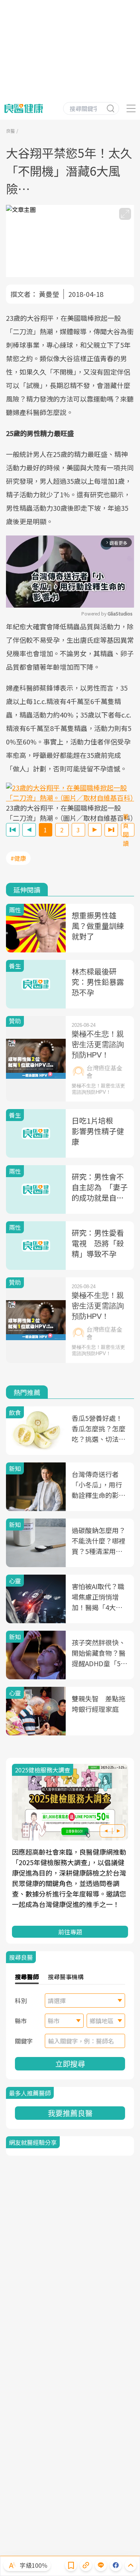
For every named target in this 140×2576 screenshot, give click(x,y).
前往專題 (70, 1932)
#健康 (18, 858)
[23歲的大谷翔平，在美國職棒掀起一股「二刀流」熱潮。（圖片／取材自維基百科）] (70, 793)
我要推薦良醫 (70, 2113)
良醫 (10, 131)
